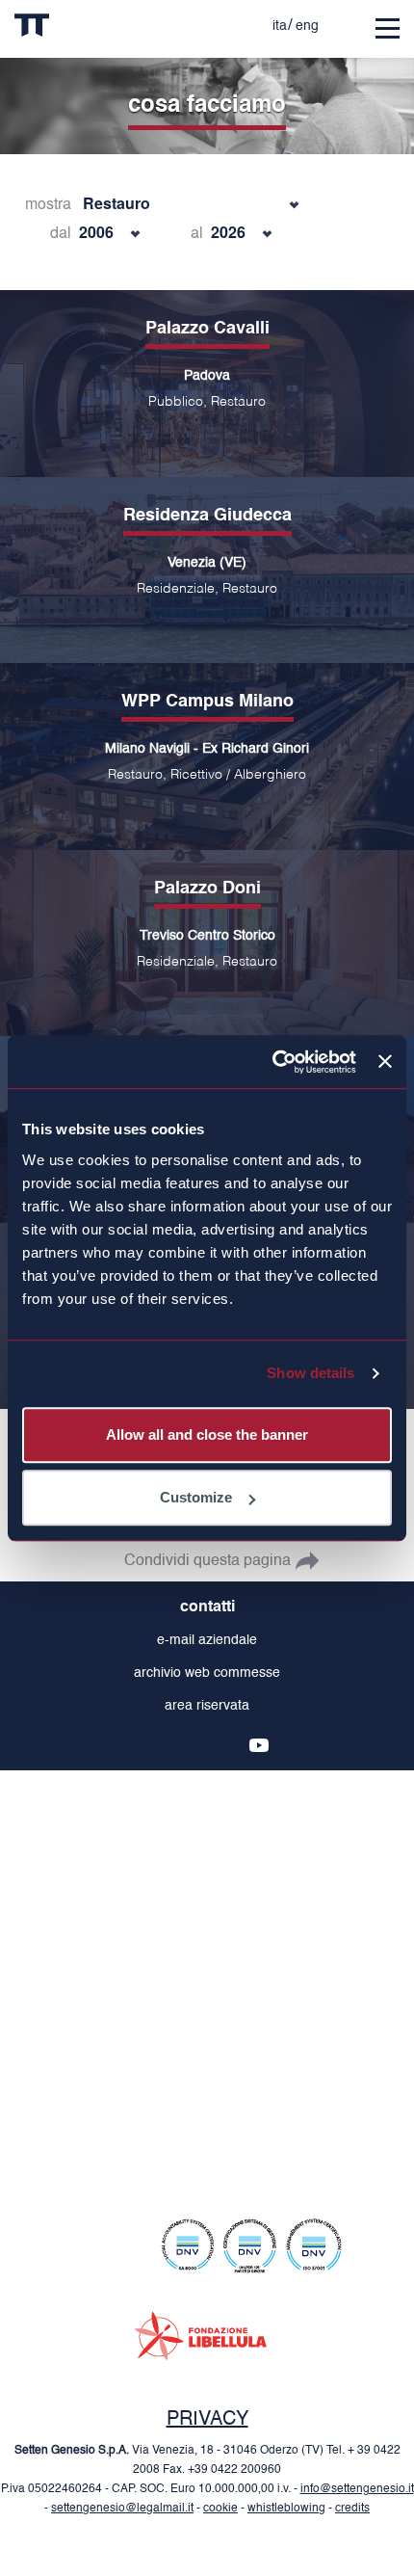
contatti (207, 1607)
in (228, 1745)
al (197, 232)
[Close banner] (385, 1062)
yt (259, 1745)
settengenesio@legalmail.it (122, 2509)
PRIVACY (207, 2420)
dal (61, 232)
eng (307, 26)
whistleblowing (286, 2509)
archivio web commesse (207, 1673)
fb (167, 1745)
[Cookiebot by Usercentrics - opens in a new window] (272, 1062)
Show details (310, 1373)
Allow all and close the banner (207, 1434)
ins (136, 1745)
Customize (196, 1497)
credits (352, 2509)
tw (197, 1745)
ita (280, 26)
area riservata (207, 1706)
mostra (48, 203)
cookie (220, 2509)
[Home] (71, 29)
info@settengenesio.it (357, 2489)
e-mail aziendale (207, 1640)
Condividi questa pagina (207, 1561)
